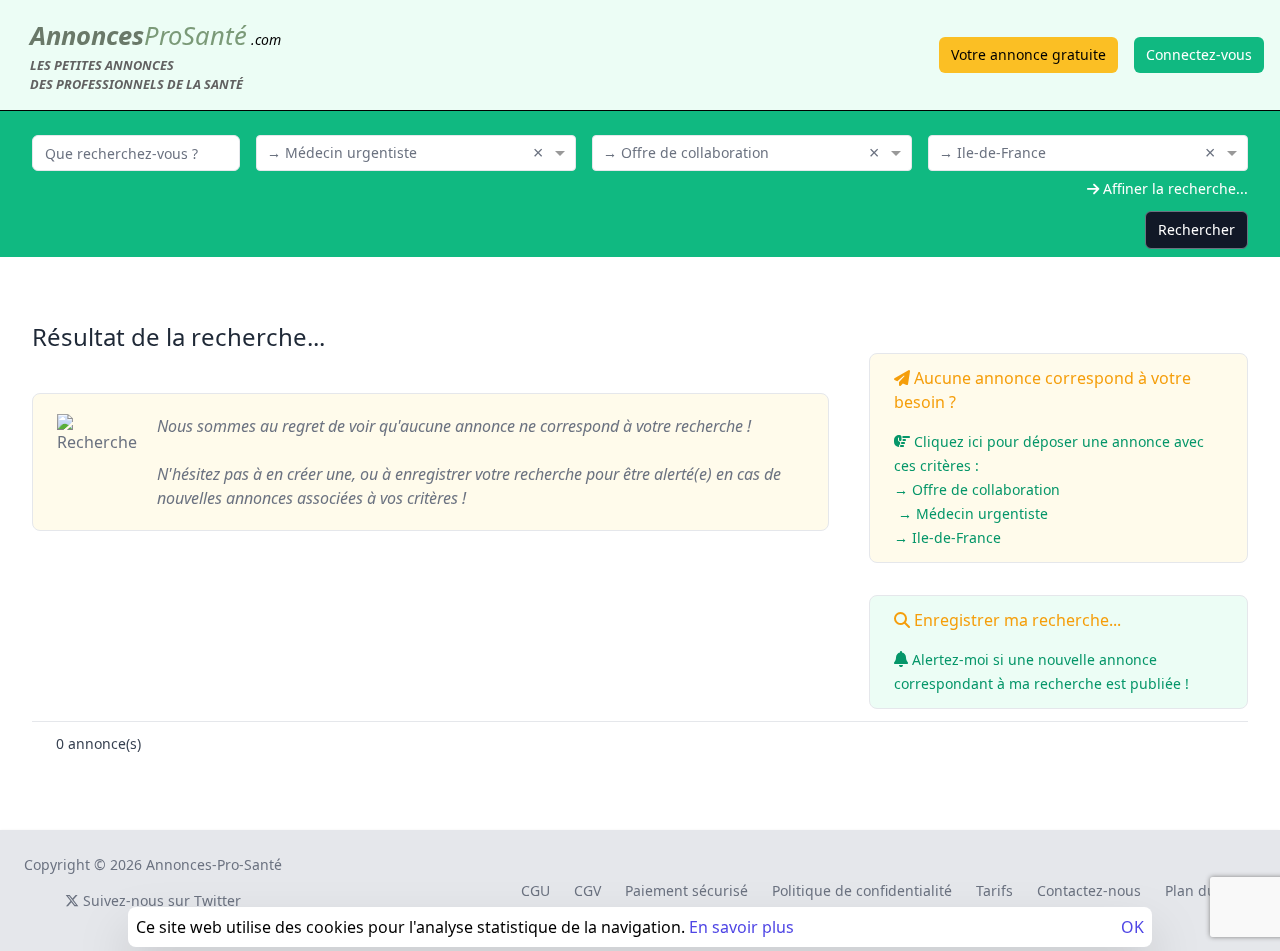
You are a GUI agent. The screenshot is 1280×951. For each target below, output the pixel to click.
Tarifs (994, 890)
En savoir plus (741, 927)
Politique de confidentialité (862, 890)
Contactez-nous (1089, 890)
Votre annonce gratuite (1028, 54)
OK (1132, 927)
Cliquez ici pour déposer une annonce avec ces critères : (1049, 489)
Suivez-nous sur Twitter (160, 900)
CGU (535, 890)
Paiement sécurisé (686, 890)
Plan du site (1204, 890)
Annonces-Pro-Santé (214, 864)
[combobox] (416, 151)
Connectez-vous (1199, 54)
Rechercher (1196, 229)
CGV (587, 890)
